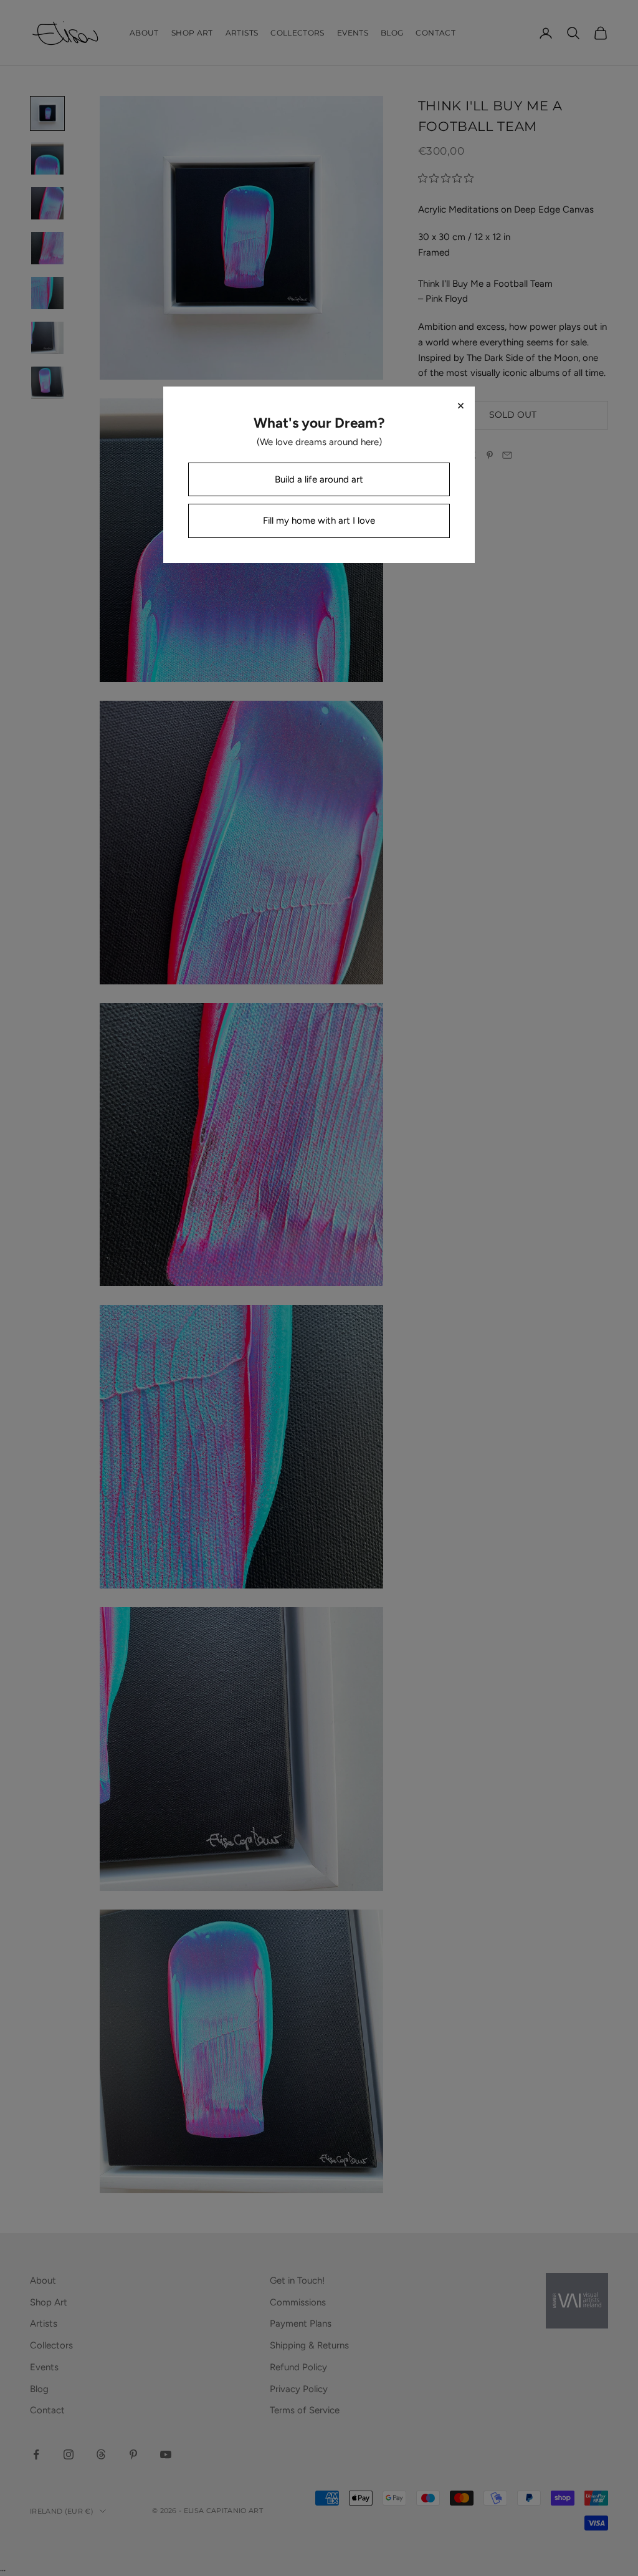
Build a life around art (319, 479)
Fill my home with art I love (319, 521)
